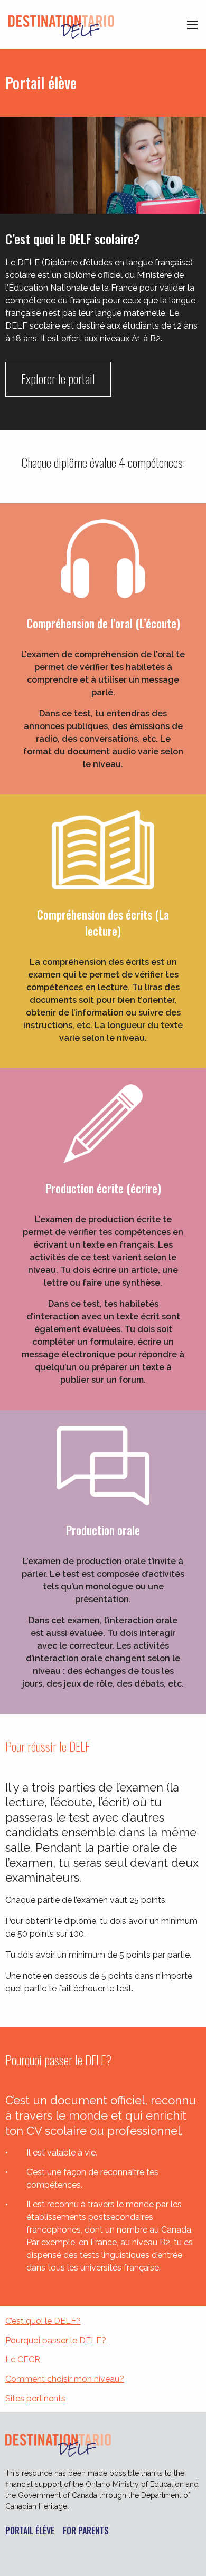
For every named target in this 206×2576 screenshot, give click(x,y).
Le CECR (23, 2359)
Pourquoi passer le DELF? (56, 2340)
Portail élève (30, 2531)
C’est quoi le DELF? (43, 2321)
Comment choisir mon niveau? (65, 2379)
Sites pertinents (35, 2398)
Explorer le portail (58, 378)
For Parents (86, 2531)
